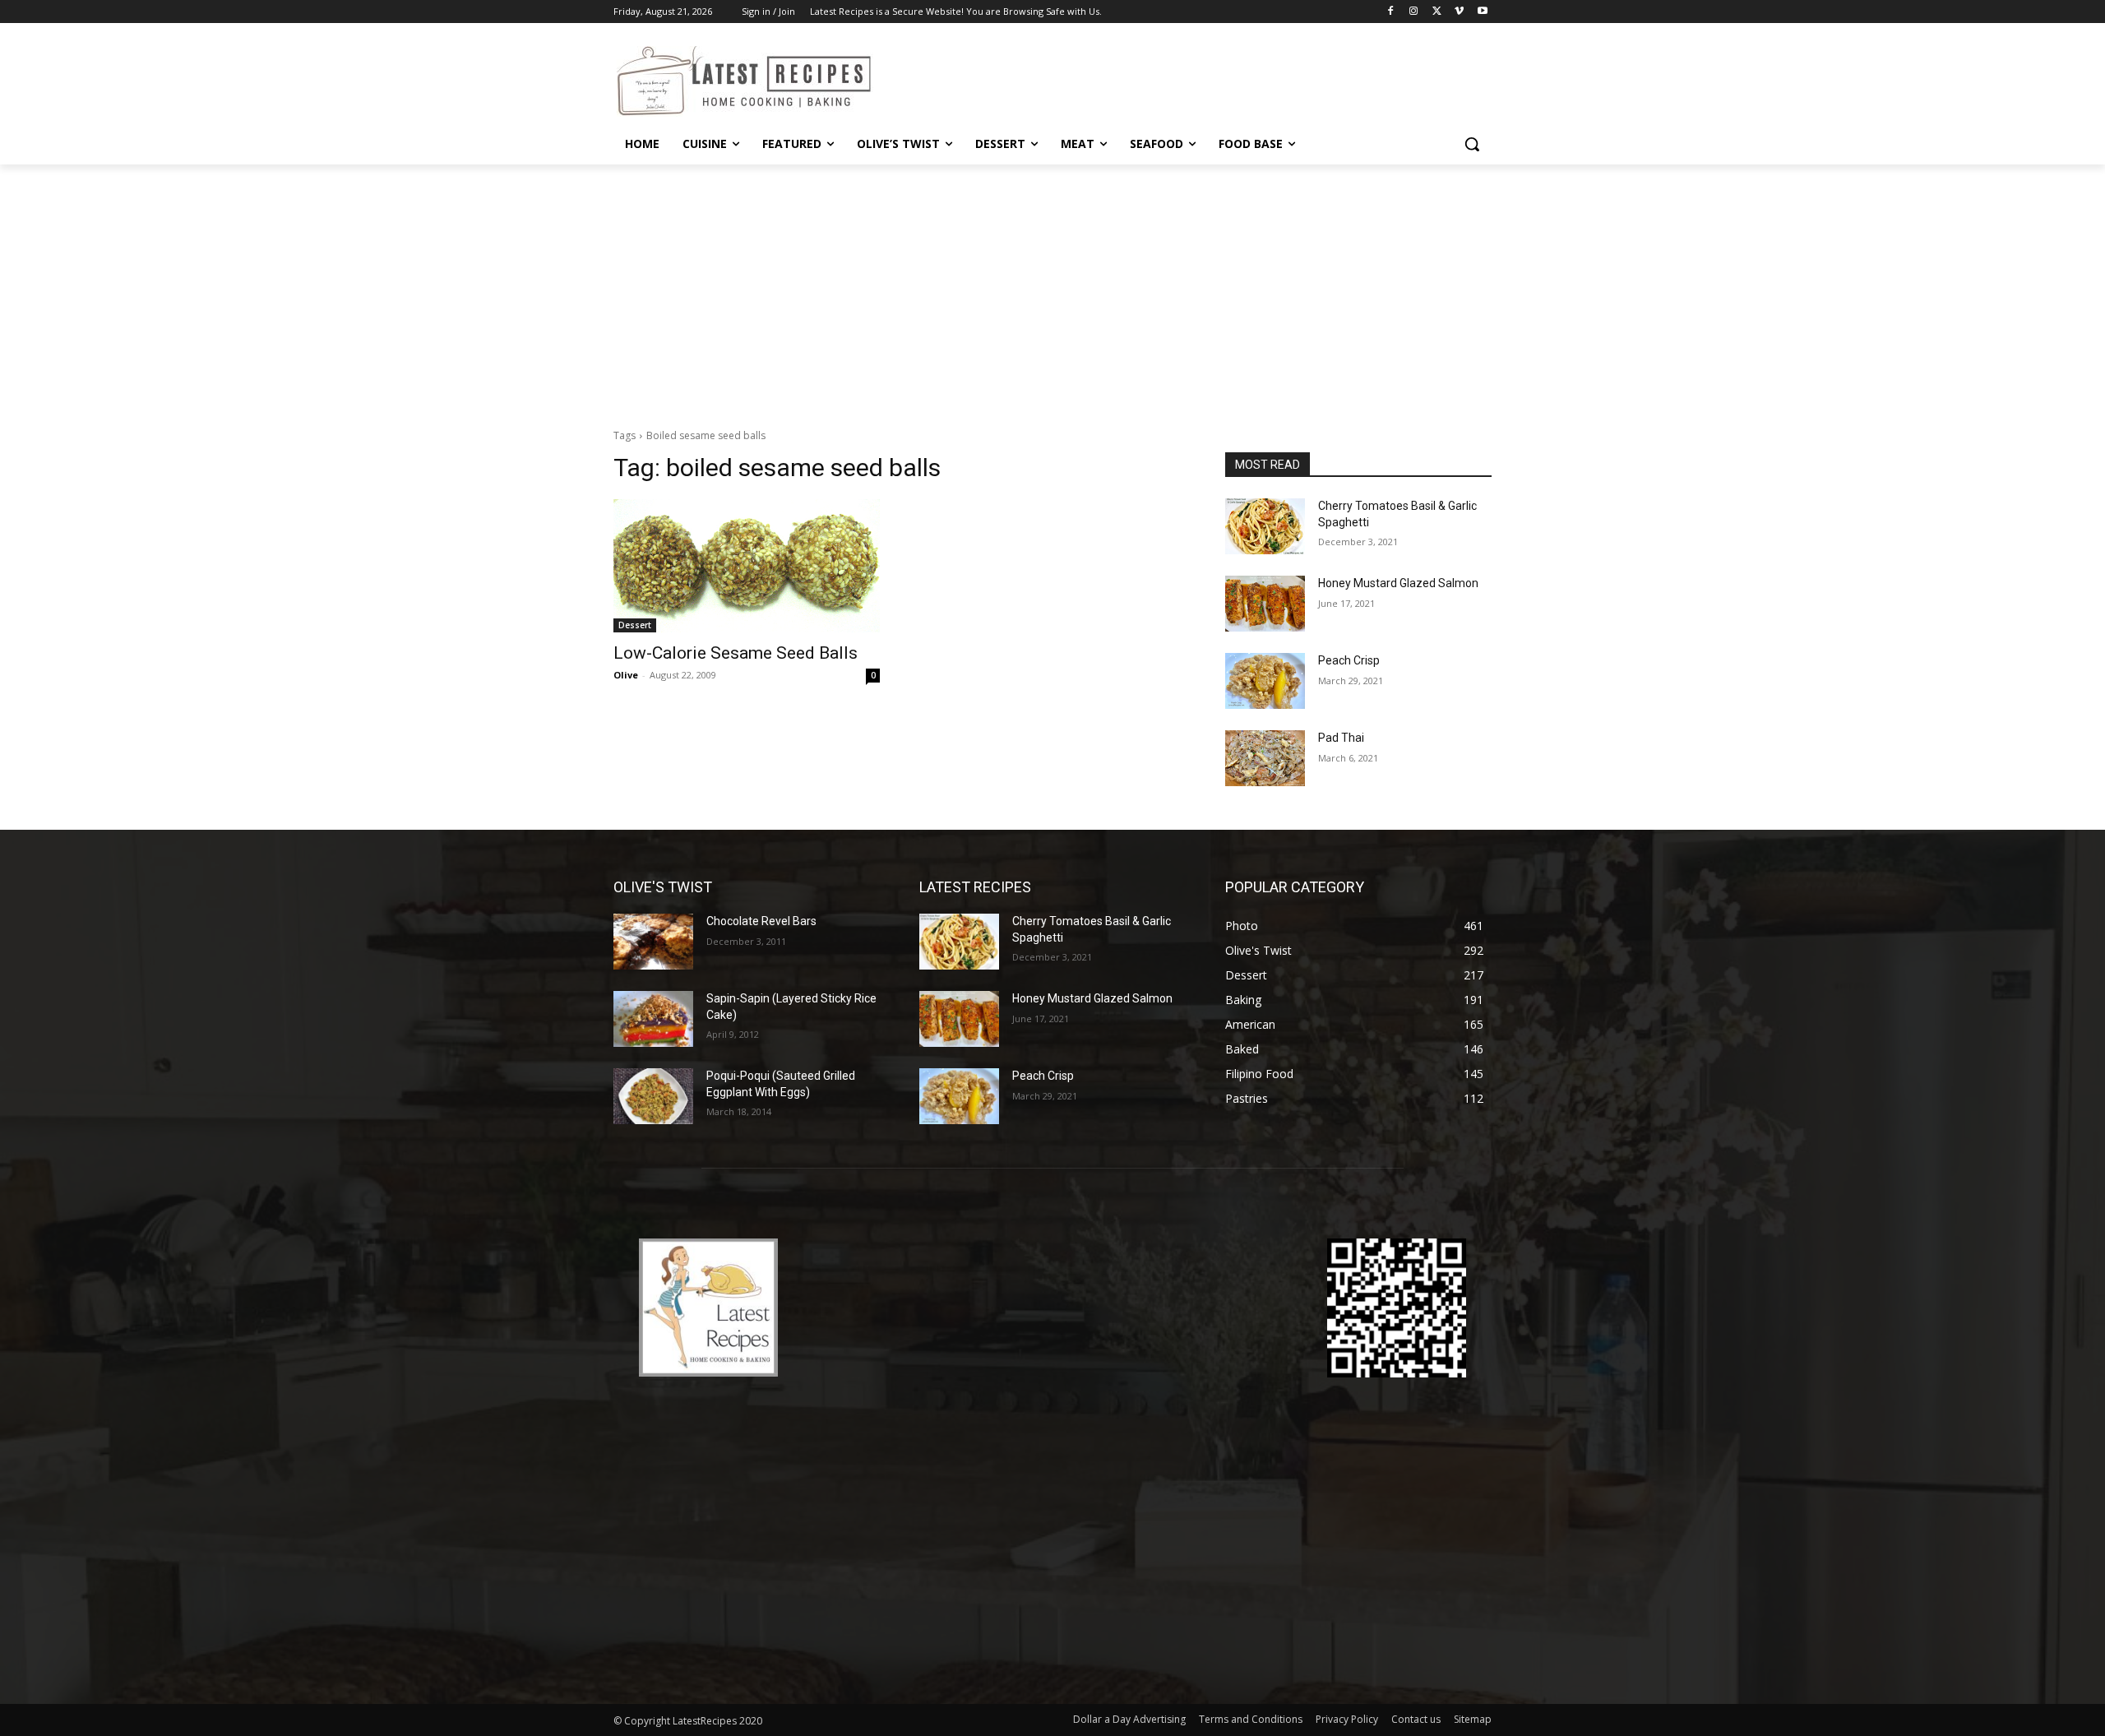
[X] (1437, 12)
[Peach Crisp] (1265, 681)
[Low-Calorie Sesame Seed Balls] (747, 566)
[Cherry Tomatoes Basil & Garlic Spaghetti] (1265, 526)
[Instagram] (1414, 12)
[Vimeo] (1459, 12)
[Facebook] (1391, 12)
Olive (626, 675)
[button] (1472, 144)
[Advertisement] (1052, 288)
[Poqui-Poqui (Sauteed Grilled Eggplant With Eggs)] (653, 1096)
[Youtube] (1482, 12)
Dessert (635, 625)
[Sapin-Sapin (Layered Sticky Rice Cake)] (653, 1019)
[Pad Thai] (1265, 758)
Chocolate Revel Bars (761, 921)
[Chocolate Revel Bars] (653, 942)
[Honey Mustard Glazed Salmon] (1265, 604)
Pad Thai (1341, 738)
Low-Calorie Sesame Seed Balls (736, 653)
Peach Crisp (1349, 660)
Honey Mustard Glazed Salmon (1398, 583)
